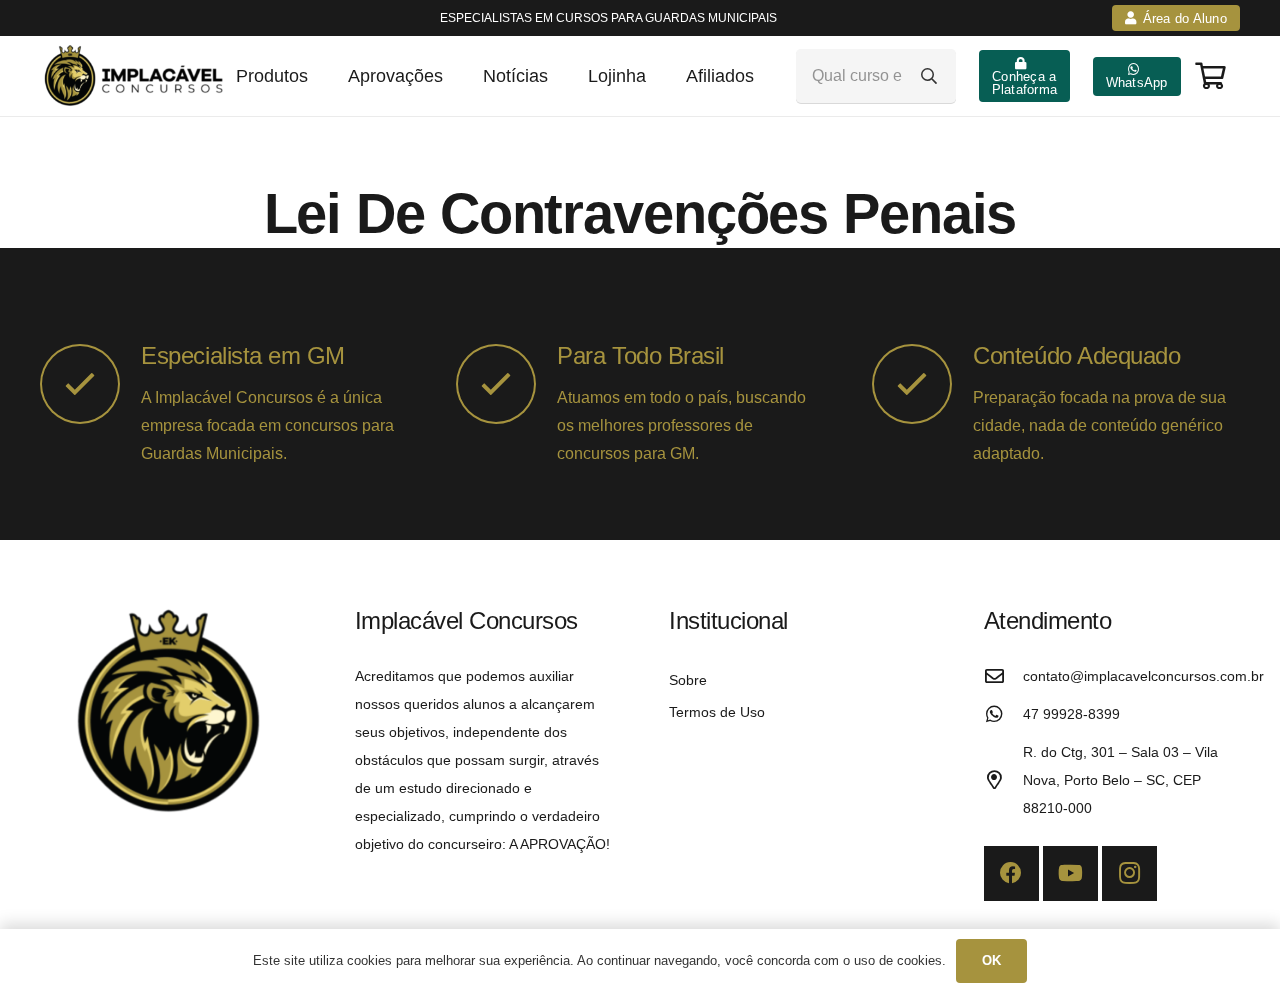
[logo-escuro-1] (136, 76)
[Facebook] (1011, 873)
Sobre (688, 680)
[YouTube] (1070, 873)
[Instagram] (1129, 873)
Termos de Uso (717, 712)
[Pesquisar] (929, 76)
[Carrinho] (1210, 75)
